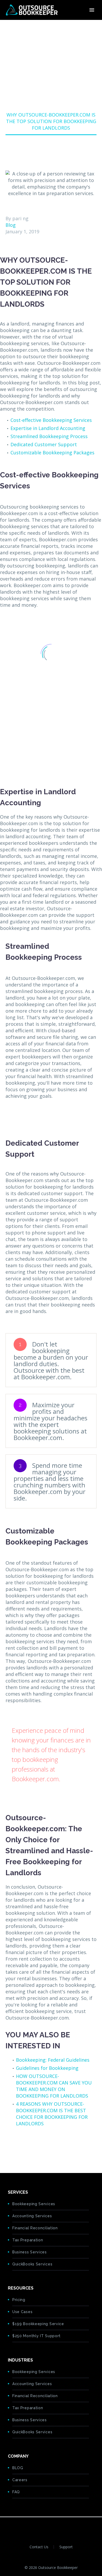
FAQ (16, 2492)
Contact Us (39, 2547)
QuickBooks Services (32, 2264)
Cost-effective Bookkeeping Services (51, 420)
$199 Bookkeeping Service (38, 2324)
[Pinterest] (25, 2146)
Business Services (30, 2252)
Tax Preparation (28, 2240)
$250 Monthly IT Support (36, 2336)
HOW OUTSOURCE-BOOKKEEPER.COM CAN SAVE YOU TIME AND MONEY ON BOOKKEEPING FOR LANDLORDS (54, 2086)
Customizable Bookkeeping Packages (52, 453)
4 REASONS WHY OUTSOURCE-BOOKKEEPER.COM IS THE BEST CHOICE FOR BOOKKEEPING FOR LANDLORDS (52, 2114)
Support (66, 2547)
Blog (11, 225)
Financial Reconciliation (35, 2228)
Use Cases (22, 2312)
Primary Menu (92, 10)
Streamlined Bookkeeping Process (49, 436)
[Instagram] (61, 2526)
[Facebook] (9, 2146)
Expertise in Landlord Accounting (48, 428)
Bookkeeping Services (34, 2204)
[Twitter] (17, 2146)
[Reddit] (49, 2146)
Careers (20, 2480)
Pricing (19, 2300)
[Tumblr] (33, 2146)
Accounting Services (32, 2216)
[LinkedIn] (41, 2146)
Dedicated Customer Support (44, 444)
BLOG (18, 2468)
